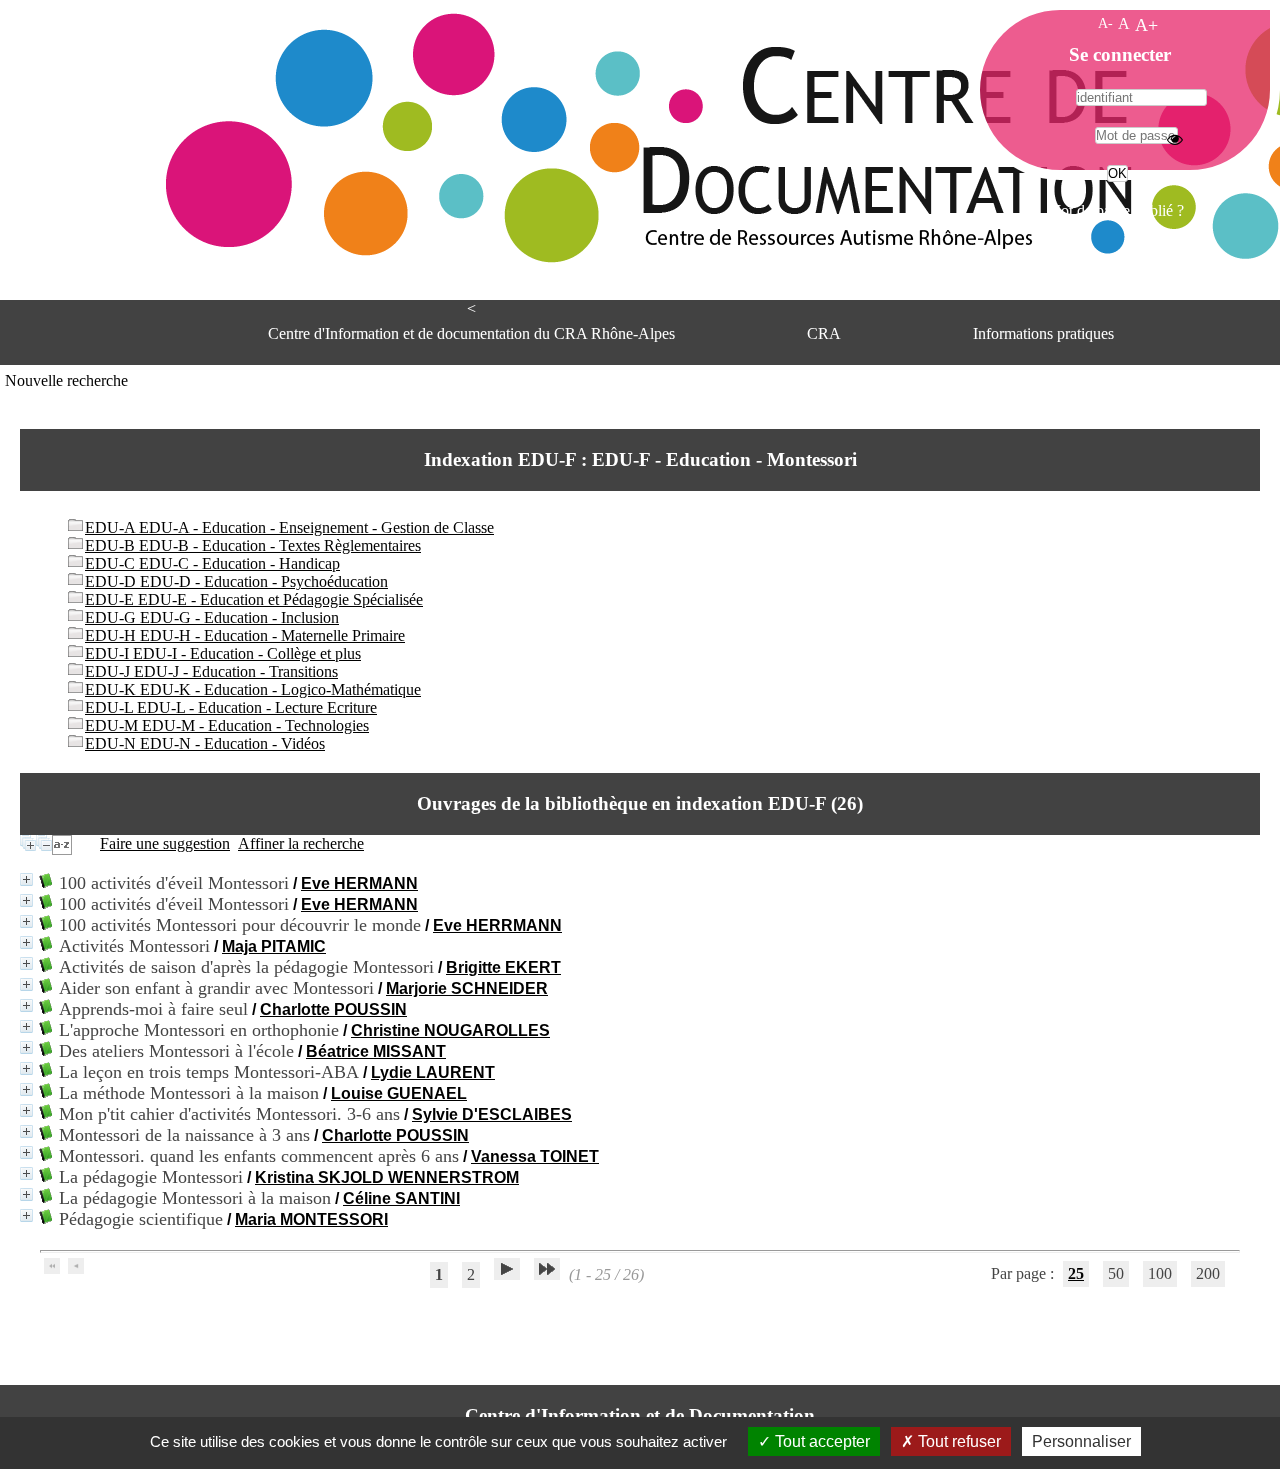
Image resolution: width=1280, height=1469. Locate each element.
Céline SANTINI (401, 1198)
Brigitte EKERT (503, 967)
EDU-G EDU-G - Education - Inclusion (212, 617)
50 (1116, 1273)
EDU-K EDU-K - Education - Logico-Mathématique (253, 689)
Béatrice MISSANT (376, 1051)
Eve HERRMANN (497, 925)
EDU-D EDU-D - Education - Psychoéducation (236, 581)
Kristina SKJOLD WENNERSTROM (387, 1177)
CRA (824, 333)
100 (1160, 1273)
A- (1105, 23)
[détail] (26, 879)
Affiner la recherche (301, 843)
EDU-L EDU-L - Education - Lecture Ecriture (231, 707)
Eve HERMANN (359, 883)
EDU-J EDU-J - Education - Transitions (211, 671)
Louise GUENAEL (399, 1093)
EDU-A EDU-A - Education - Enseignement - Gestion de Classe (289, 527)
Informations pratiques (1043, 333)
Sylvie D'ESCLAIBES (492, 1114)
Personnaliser (1081, 1441)
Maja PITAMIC (274, 946)
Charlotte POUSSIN (333, 1009)
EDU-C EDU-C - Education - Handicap (212, 563)
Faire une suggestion (165, 843)
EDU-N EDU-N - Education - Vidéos (205, 743)
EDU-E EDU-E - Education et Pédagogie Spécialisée (254, 599)
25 (1076, 1273)
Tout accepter (820, 1441)
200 (1208, 1273)
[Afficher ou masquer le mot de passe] (1175, 139)
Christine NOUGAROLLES (450, 1030)
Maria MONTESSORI (311, 1219)
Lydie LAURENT (433, 1072)
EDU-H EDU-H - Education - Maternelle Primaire (245, 635)
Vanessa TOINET (535, 1156)
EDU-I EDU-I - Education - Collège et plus (223, 653)
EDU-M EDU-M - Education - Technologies (227, 725)
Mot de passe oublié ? (1115, 210)
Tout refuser (957, 1441)
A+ (1146, 25)
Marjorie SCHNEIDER (467, 988)
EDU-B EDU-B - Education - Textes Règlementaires (253, 545)
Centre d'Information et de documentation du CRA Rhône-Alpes (471, 333)
